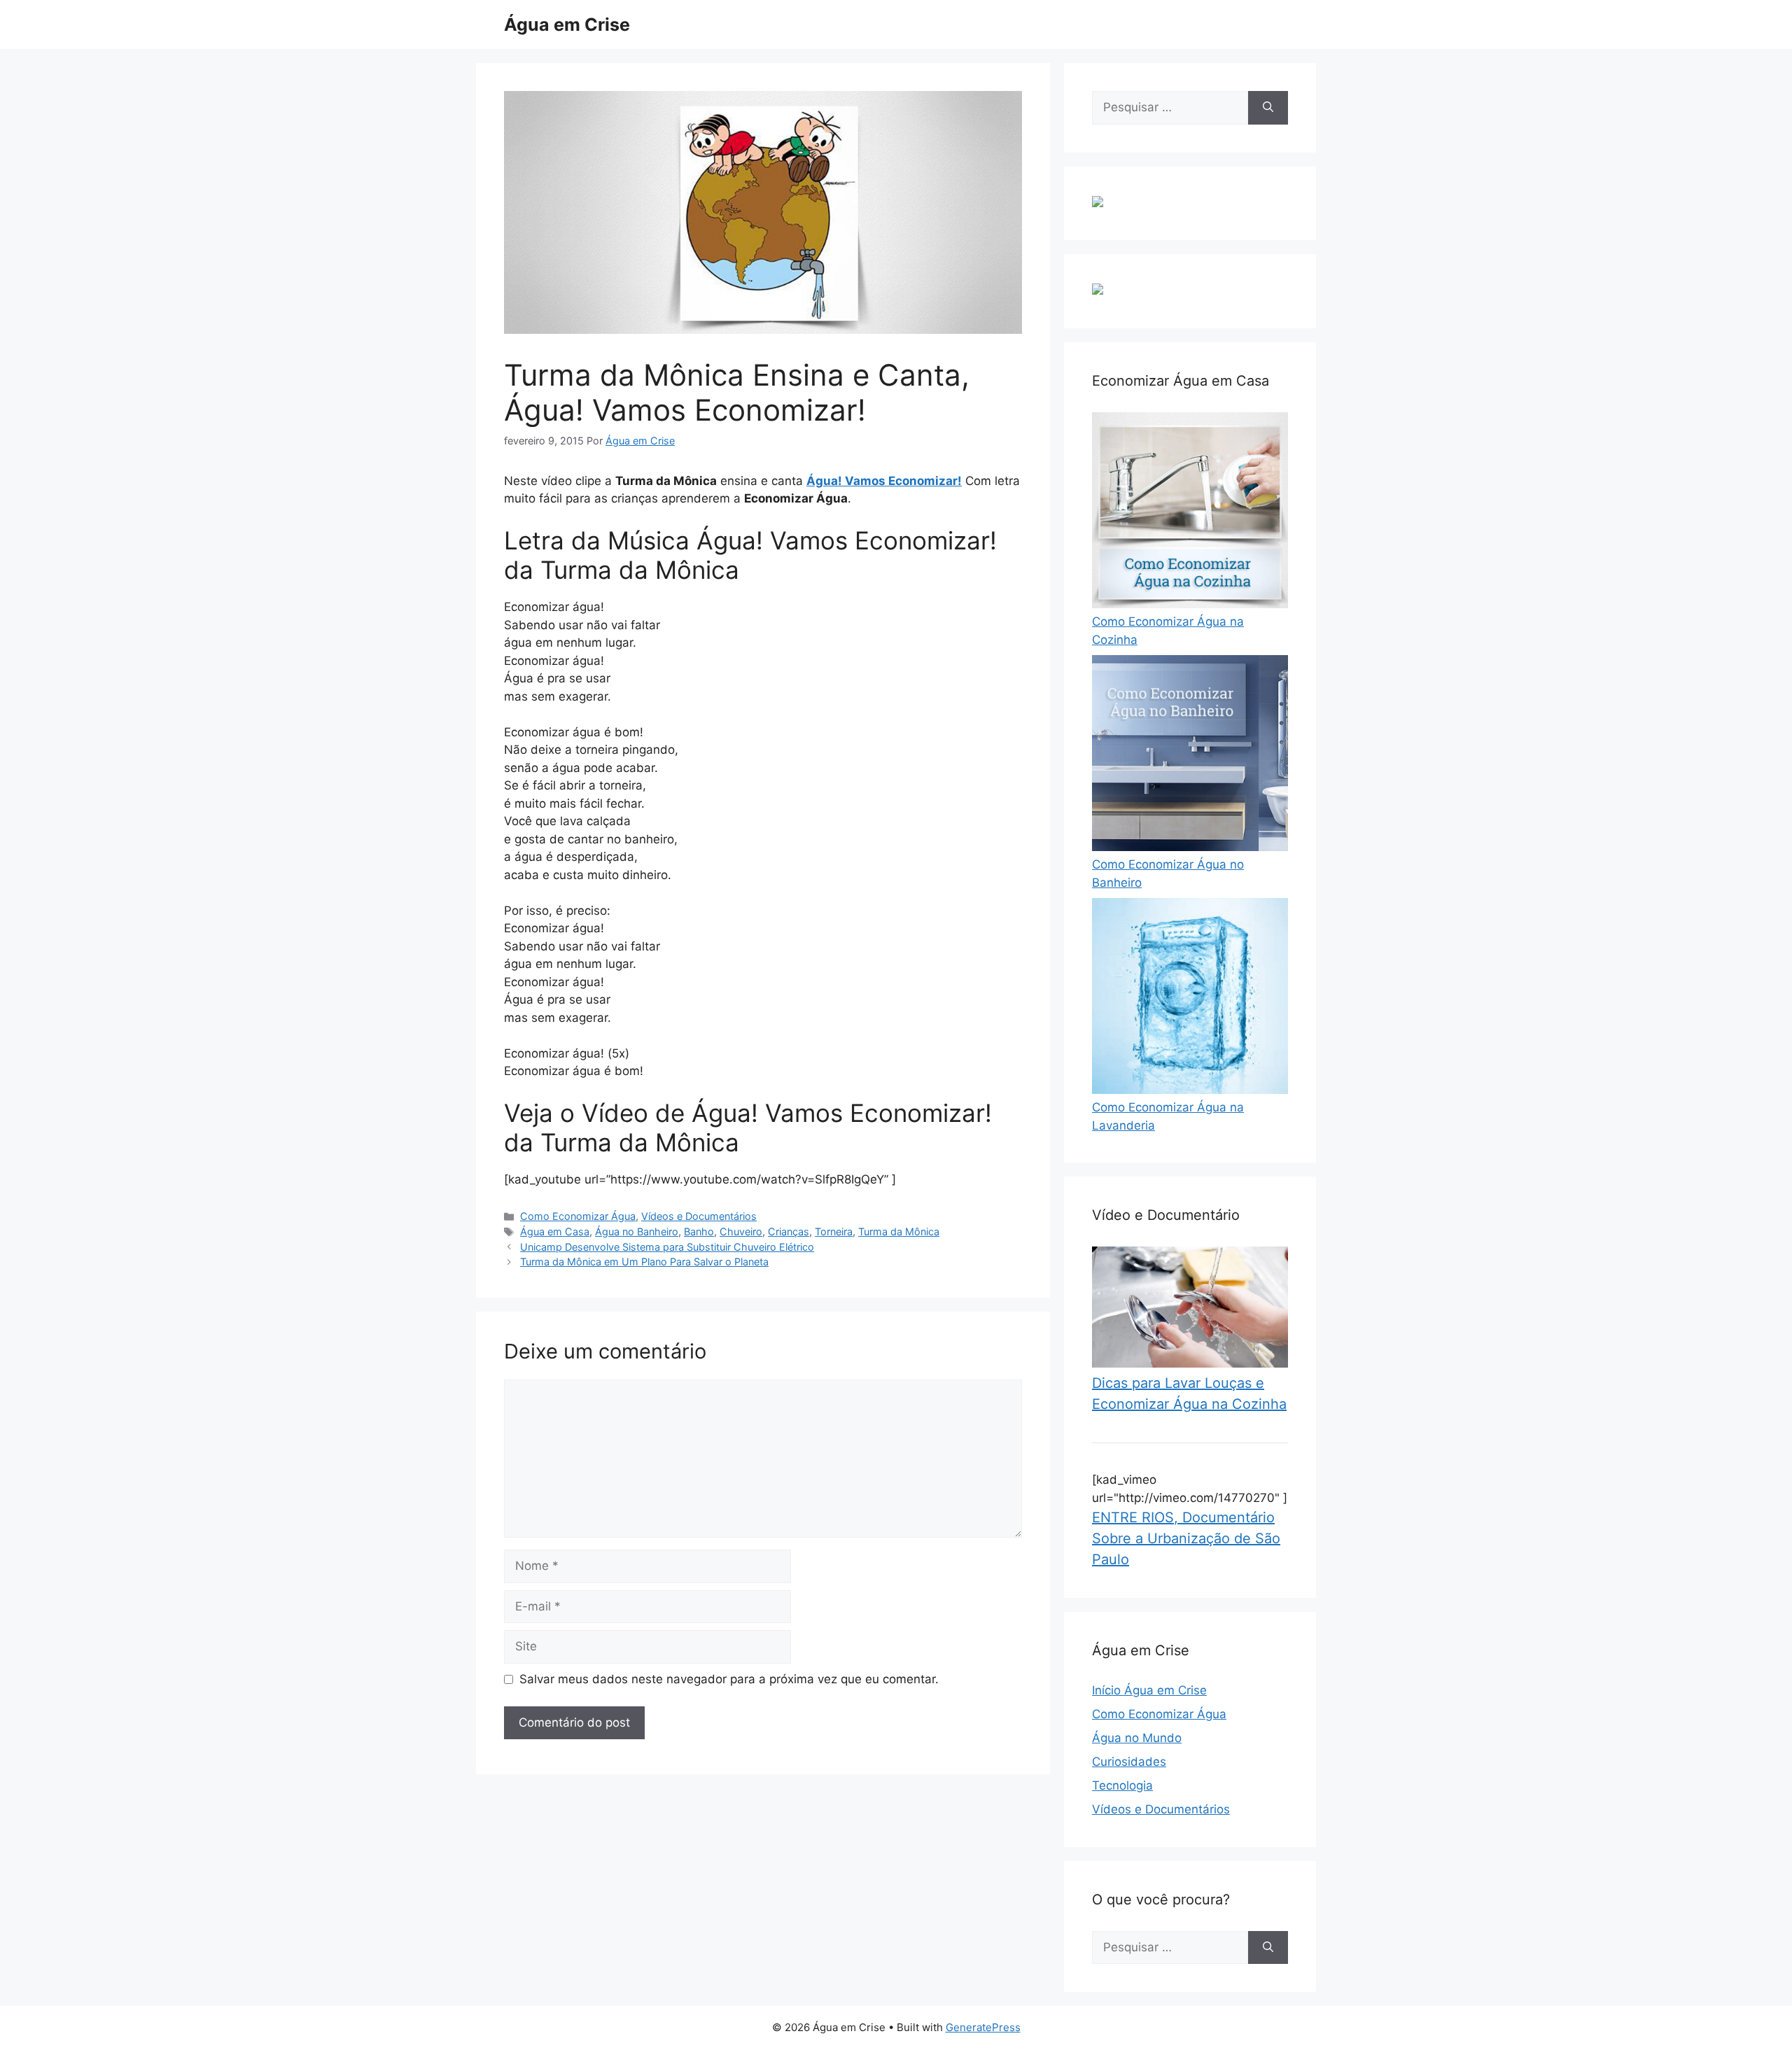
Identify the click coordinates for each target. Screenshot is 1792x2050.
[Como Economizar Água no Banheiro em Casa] (1190, 847)
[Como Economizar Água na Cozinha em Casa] (1190, 604)
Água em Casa (555, 1231)
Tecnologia (1122, 1785)
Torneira (834, 1231)
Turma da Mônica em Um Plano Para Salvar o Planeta (644, 1262)
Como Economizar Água (578, 1216)
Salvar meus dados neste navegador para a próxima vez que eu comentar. (729, 1679)
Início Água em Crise (1149, 1690)
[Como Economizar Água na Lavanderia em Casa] (1190, 1090)
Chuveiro (741, 1231)
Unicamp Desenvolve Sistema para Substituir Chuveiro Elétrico (667, 1247)
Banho (699, 1231)
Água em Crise (567, 24)
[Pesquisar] (1268, 108)
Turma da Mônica (899, 1231)
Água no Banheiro (637, 1231)
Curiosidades (1129, 1762)
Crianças (789, 1231)
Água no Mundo (1137, 1738)
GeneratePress (983, 2027)
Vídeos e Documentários (699, 1216)
